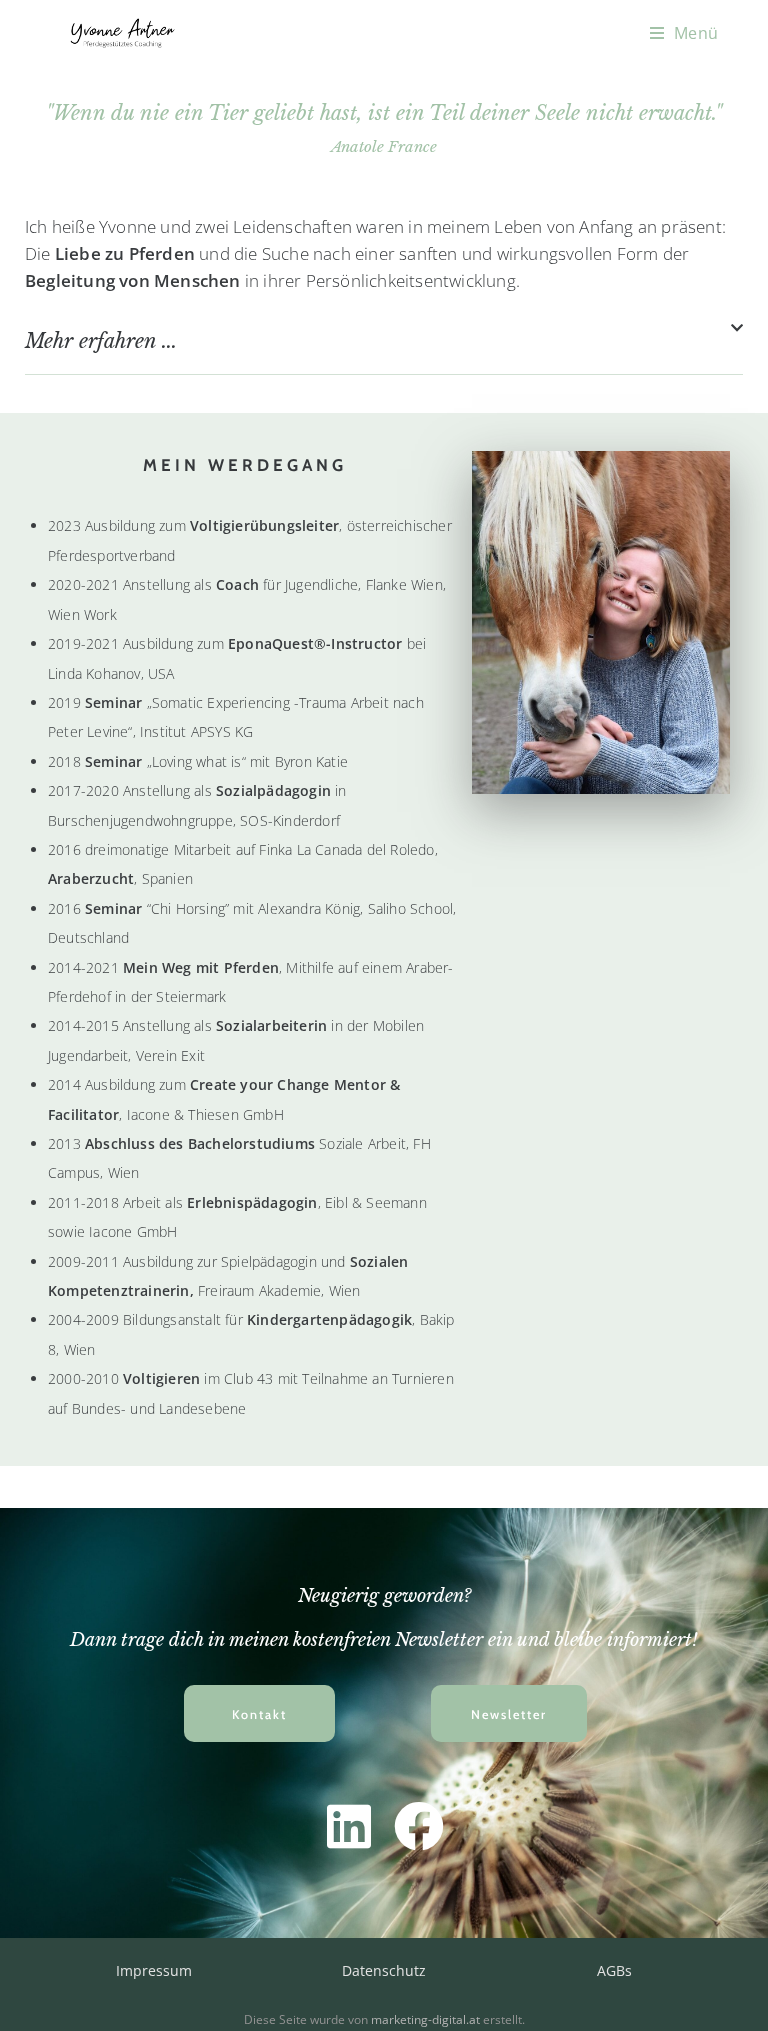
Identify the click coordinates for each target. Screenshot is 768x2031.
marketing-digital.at (425, 2019)
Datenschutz (384, 1970)
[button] (384, 348)
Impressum (154, 1970)
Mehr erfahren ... (101, 341)
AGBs (614, 1970)
